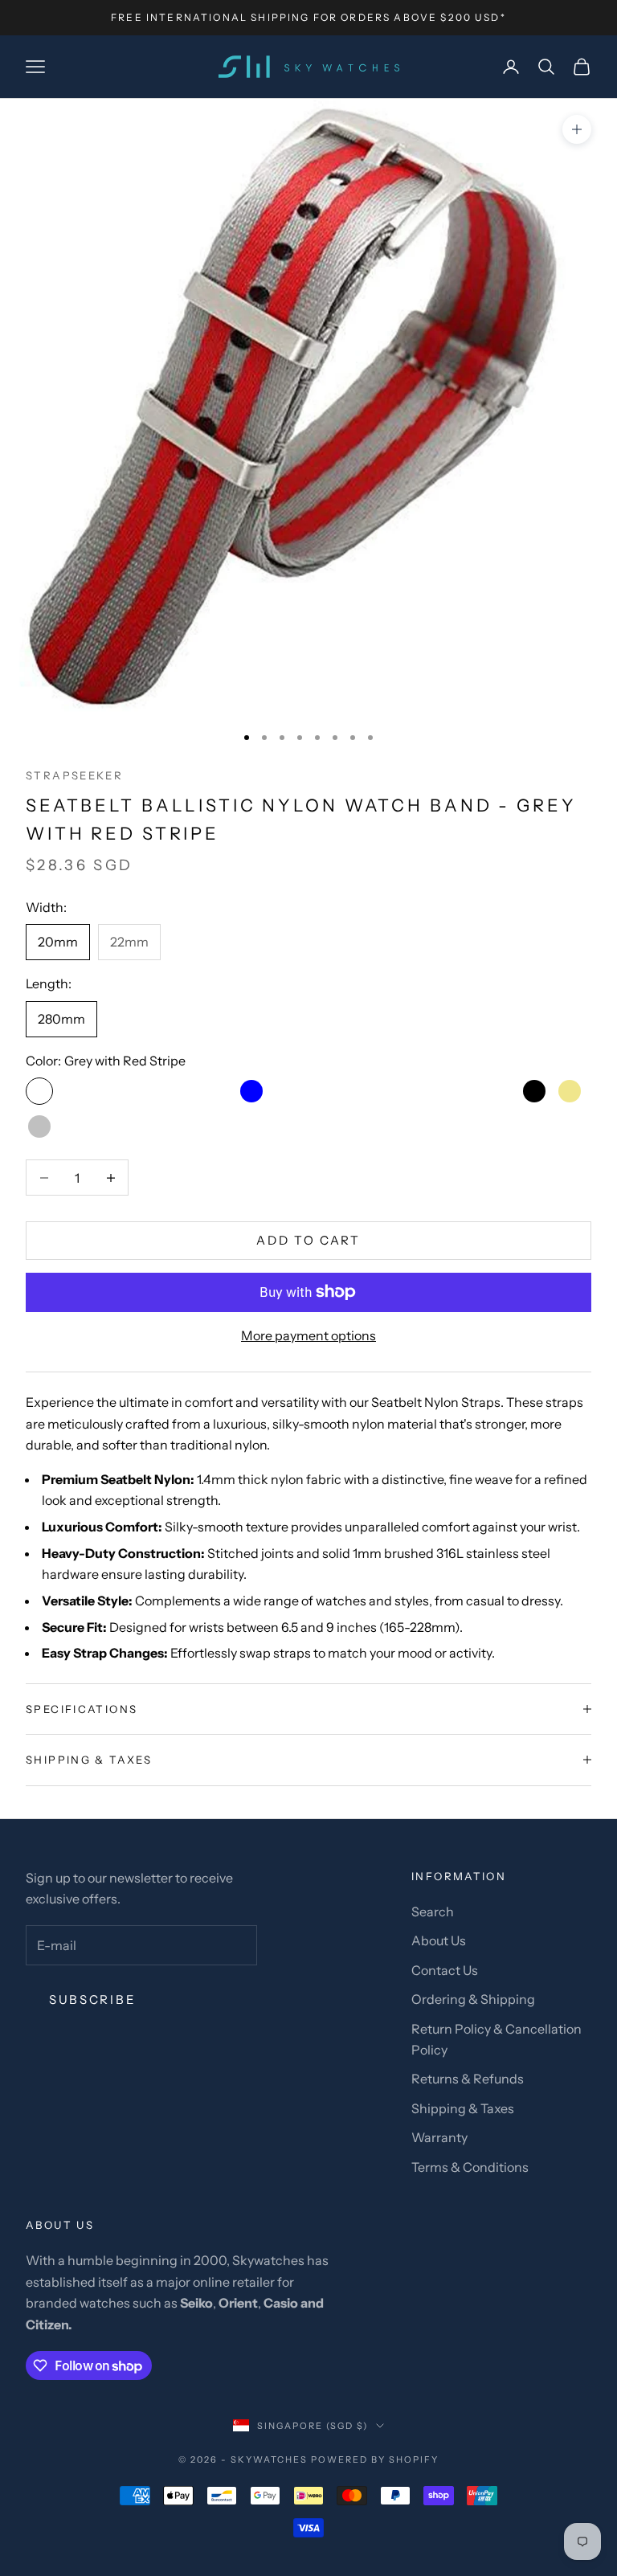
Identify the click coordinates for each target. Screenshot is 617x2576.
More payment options (308, 1335)
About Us (439, 1940)
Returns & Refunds (468, 2079)
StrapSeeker (74, 775)
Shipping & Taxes (463, 2108)
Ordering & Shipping (473, 1999)
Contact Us (445, 1970)
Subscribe (92, 1999)
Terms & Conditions (470, 2167)
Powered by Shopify (375, 2459)
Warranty (439, 2137)
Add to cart (308, 1240)
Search (433, 1912)
